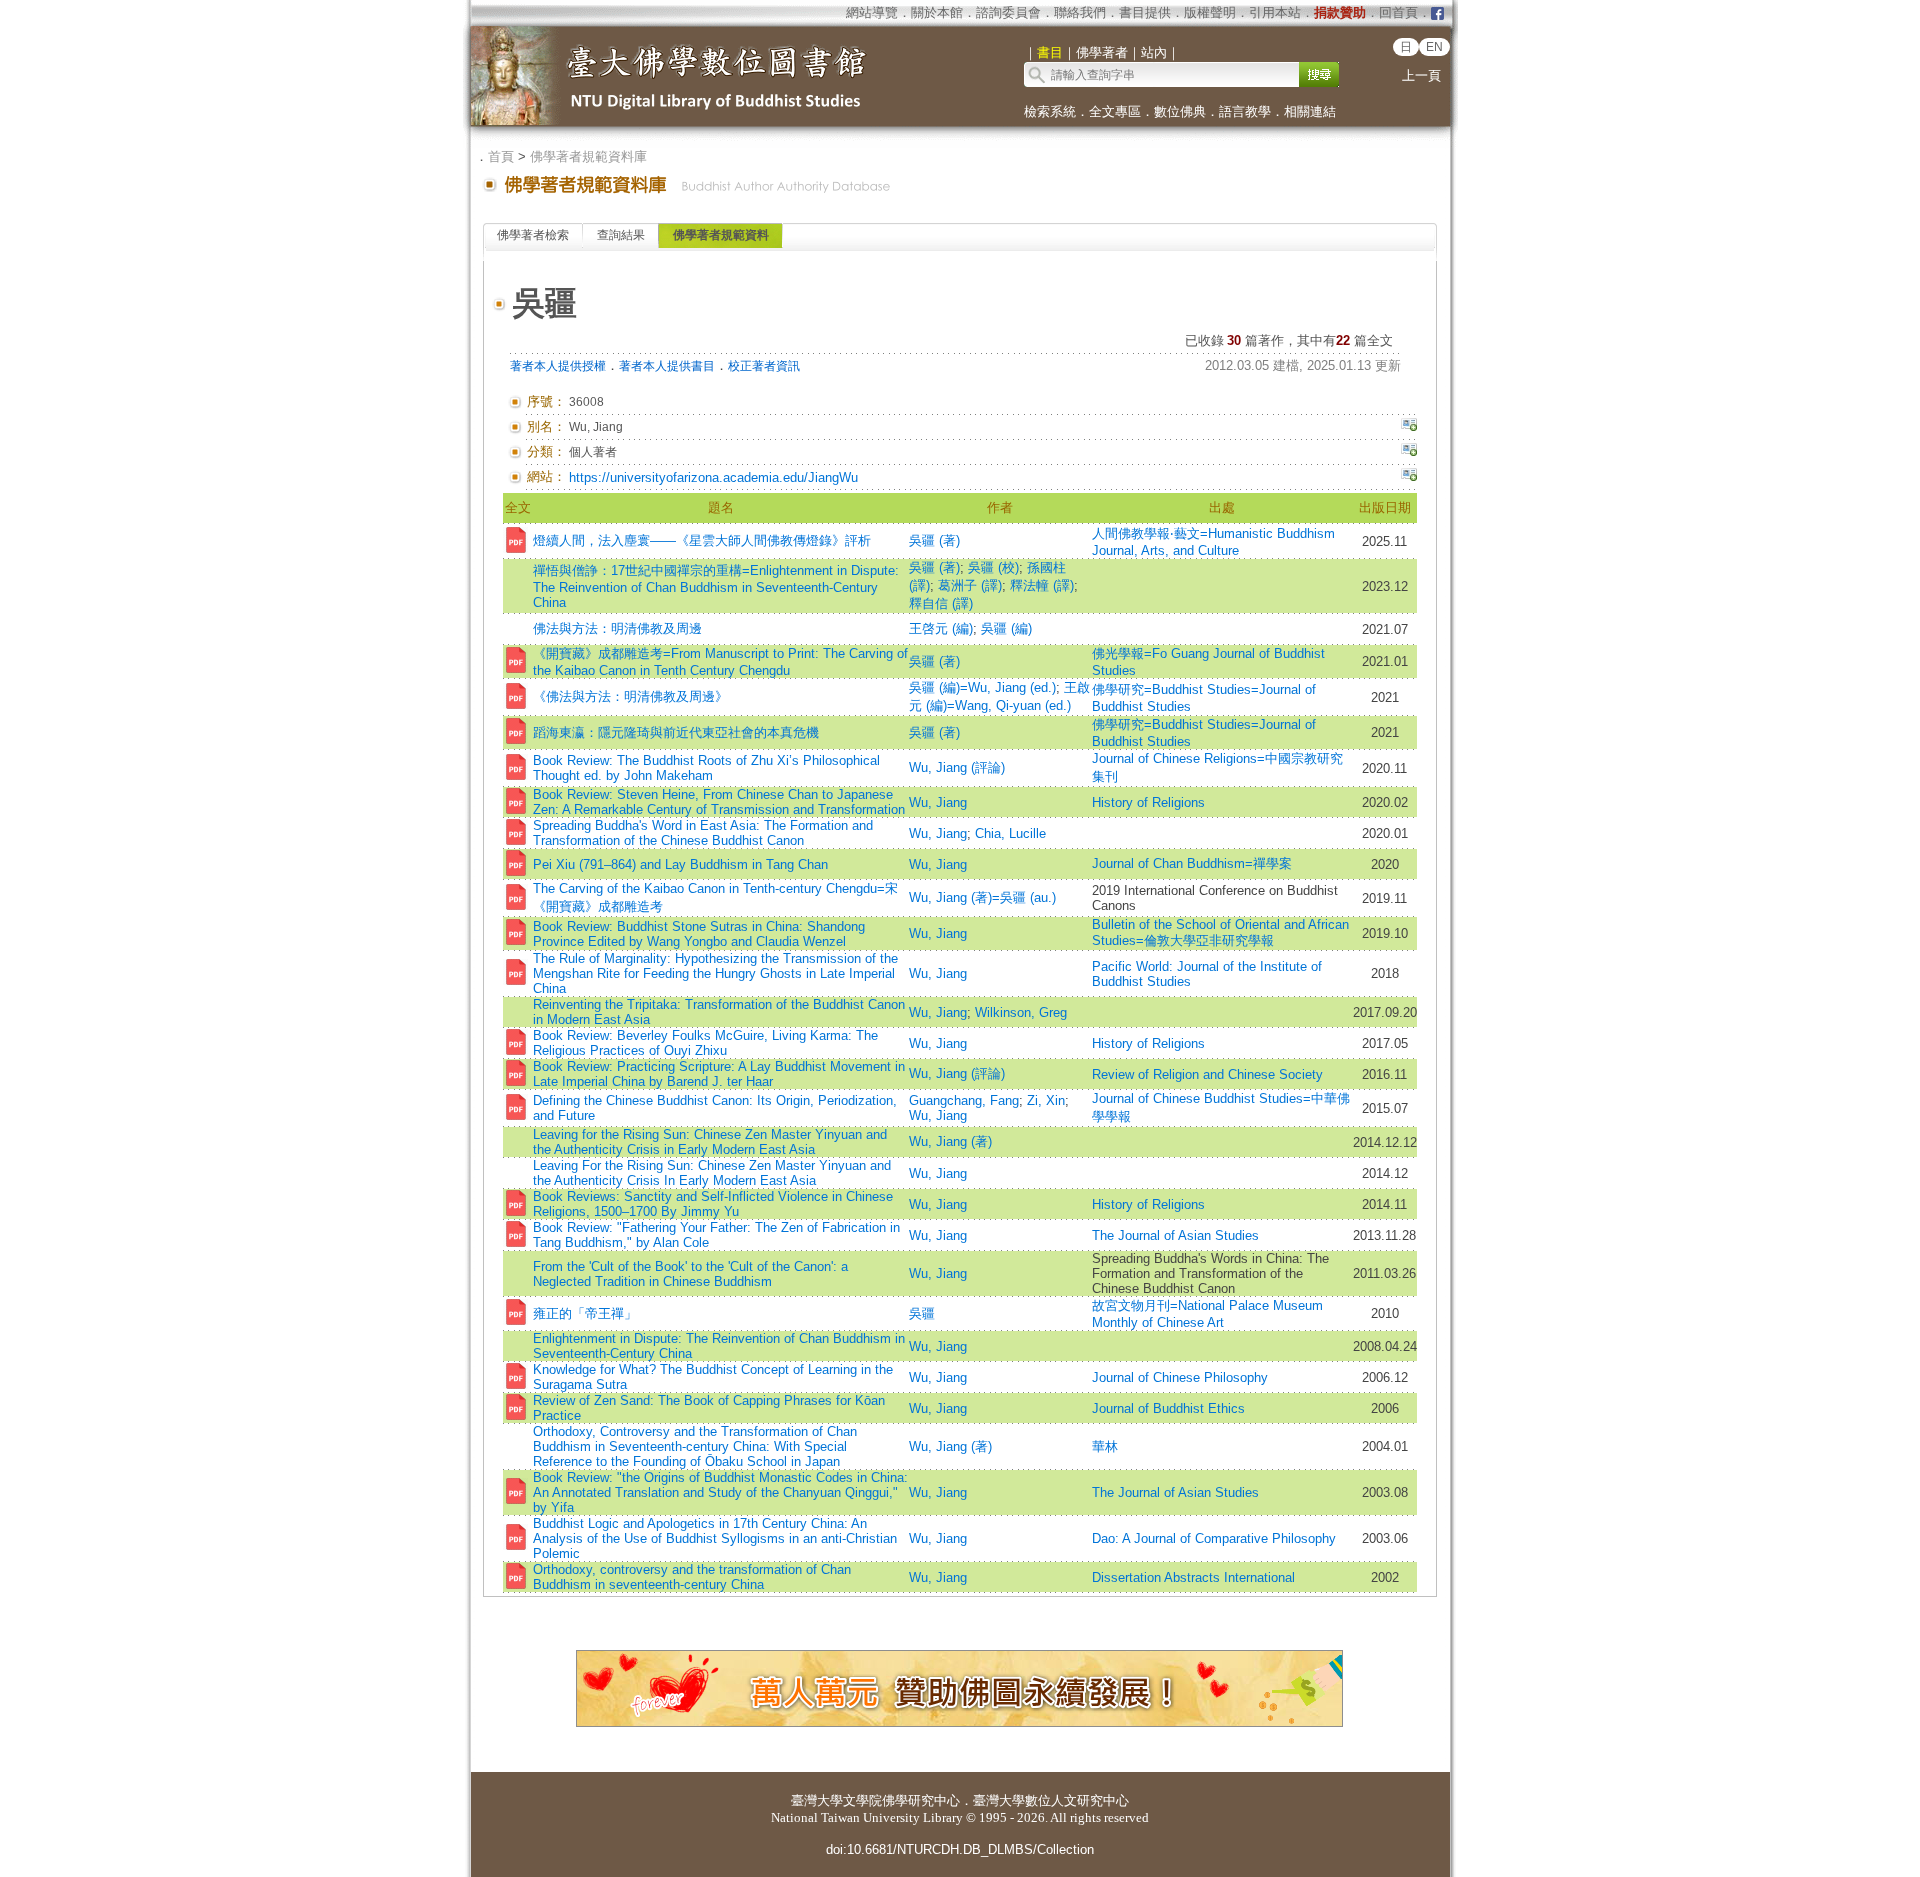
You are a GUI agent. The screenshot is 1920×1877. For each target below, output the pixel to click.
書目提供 (1145, 12)
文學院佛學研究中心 (901, 1800)
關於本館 (937, 12)
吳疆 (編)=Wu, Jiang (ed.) (982, 687)
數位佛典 (1180, 111)
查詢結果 (621, 235)
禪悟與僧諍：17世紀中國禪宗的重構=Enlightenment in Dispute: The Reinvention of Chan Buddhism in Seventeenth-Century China (716, 586)
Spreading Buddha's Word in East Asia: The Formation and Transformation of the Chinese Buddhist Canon (703, 833)
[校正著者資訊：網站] (1409, 477)
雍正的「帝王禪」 (585, 1313)
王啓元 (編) (941, 628)
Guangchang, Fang (964, 1100)
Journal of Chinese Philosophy (1180, 1377)
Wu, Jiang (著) (950, 1141)
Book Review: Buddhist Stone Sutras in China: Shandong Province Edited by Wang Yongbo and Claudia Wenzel (699, 934)
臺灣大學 (817, 1800)
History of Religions (1148, 802)
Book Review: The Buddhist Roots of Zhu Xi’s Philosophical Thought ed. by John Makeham (706, 768)
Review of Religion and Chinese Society (1207, 1074)
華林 (1105, 1446)
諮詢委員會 (1008, 12)
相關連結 (1310, 111)
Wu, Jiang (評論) (957, 767)
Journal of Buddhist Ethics (1168, 1408)
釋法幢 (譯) (1042, 585)
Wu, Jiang (938, 802)
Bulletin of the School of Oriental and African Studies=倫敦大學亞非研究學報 (1220, 932)
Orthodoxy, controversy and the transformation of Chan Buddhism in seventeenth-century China (692, 1577)
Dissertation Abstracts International (1193, 1577)
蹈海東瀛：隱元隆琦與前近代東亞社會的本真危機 (676, 732)
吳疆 (922, 1313)
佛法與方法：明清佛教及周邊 (617, 628)
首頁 (501, 156)
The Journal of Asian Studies (1175, 1235)
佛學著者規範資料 (721, 235)
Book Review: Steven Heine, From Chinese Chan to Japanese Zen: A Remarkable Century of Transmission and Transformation (719, 802)
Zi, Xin (1046, 1100)
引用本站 (1275, 12)
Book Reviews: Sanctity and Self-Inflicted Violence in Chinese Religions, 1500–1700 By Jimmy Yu (713, 1204)
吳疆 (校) (993, 567)
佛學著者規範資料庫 (588, 156)
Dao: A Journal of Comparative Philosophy (1214, 1538)
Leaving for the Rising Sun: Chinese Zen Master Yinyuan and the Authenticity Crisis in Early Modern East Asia (710, 1142)
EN (1434, 47)
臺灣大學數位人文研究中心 (1051, 1800)
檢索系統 (1050, 111)
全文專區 (1115, 111)
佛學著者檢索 (533, 235)
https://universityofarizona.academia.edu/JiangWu (713, 477)
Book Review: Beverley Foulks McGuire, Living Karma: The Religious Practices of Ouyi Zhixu (705, 1043)
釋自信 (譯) (941, 603)
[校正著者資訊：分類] (1409, 452)
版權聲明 (1210, 12)
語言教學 (1245, 111)
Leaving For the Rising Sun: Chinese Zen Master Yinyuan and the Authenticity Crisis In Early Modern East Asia (712, 1173)
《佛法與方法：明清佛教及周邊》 (630, 696)
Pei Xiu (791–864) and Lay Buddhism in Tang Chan (680, 864)
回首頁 (1398, 12)
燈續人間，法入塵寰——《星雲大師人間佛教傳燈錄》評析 (702, 540)
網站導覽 (872, 12)
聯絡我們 (1080, 12)
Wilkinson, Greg (1021, 1012)
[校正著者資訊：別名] (1409, 427)
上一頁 (1421, 75)
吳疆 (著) (934, 540)
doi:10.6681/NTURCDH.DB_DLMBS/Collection (960, 1849)
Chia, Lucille (1010, 833)
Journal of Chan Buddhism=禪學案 (1192, 863)
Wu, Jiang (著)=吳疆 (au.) (982, 897)
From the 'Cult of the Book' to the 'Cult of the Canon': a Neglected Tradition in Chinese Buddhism (690, 1274)
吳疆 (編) (1006, 628)
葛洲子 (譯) (970, 585)
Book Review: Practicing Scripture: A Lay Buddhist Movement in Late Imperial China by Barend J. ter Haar (719, 1074)
